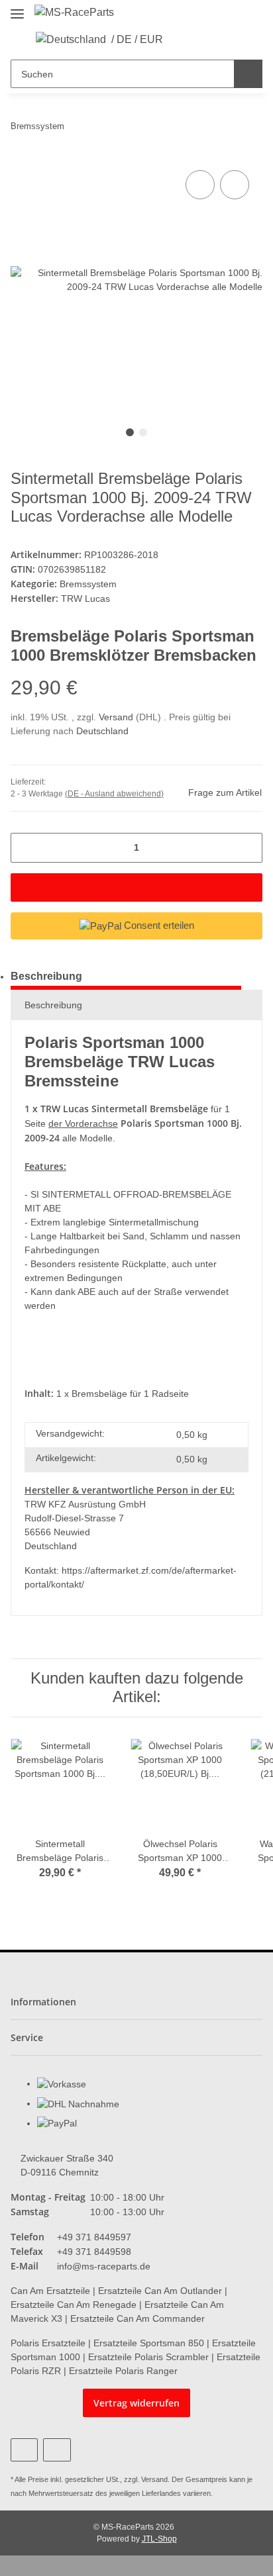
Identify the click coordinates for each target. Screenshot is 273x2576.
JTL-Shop (159, 2539)
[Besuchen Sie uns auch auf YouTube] (24, 2450)
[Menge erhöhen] (247, 848)
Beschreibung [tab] (46, 976)
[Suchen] (248, 74)
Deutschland (102, 731)
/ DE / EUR (137, 39)
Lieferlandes (161, 2493)
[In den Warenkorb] (136, 887)
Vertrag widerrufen (136, 2403)
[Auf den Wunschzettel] (235, 185)
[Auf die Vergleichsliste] (200, 185)
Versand (117, 717)
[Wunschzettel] (202, 40)
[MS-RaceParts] (74, 13)
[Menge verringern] (26, 848)
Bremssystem (88, 584)
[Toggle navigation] (17, 8)
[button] (182, 40)
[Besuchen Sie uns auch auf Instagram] (57, 2450)
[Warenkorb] (223, 40)
